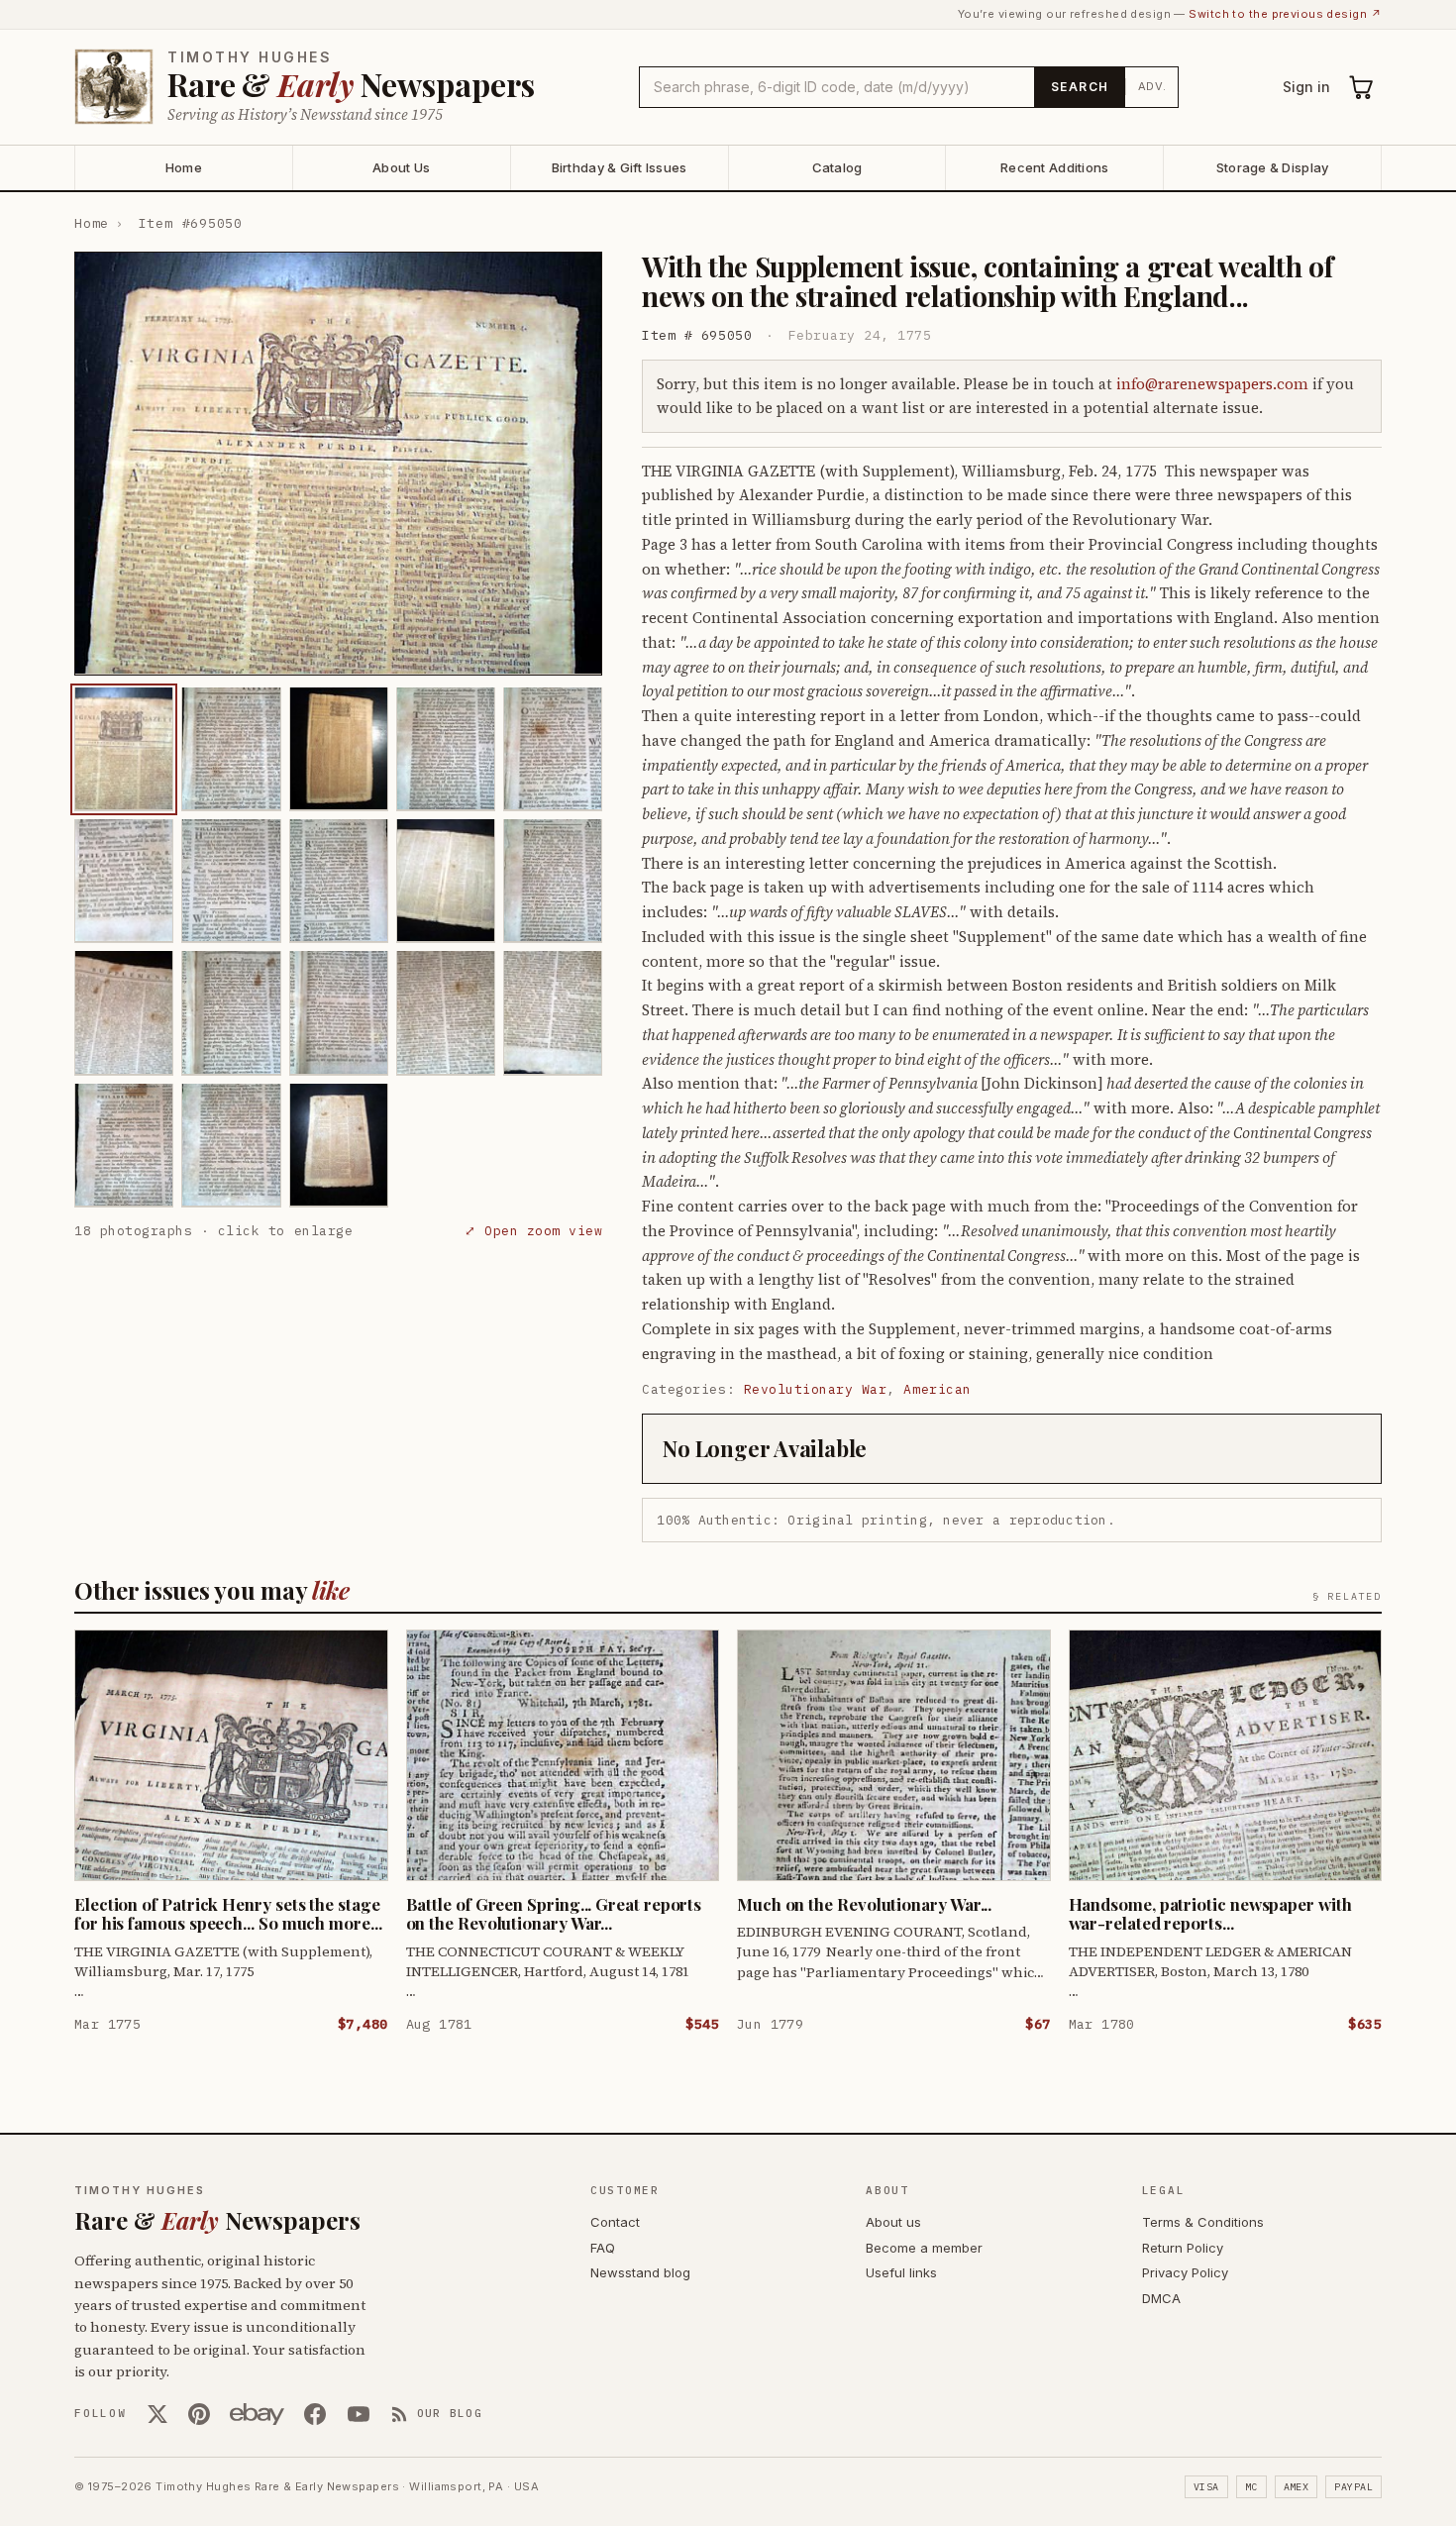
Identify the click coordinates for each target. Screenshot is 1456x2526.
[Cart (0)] (1362, 87)
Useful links (901, 2272)
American (937, 1389)
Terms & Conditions (1203, 2222)
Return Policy (1183, 2248)
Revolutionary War (816, 1389)
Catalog (837, 167)
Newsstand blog (640, 2272)
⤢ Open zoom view (533, 1230)
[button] (338, 463)
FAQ (603, 2248)
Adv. (1152, 86)
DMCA (1161, 2298)
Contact (615, 2222)
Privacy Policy (1185, 2272)
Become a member (924, 2248)
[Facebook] (315, 2414)
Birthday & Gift (620, 167)
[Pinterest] (199, 2414)
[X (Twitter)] (157, 2414)
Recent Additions (1054, 167)
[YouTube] (359, 2414)
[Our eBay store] (257, 2414)
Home (184, 167)
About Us (401, 167)
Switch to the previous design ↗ (1285, 14)
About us (893, 2222)
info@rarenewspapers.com (1212, 384)
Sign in (1306, 87)
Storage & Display (1272, 167)
